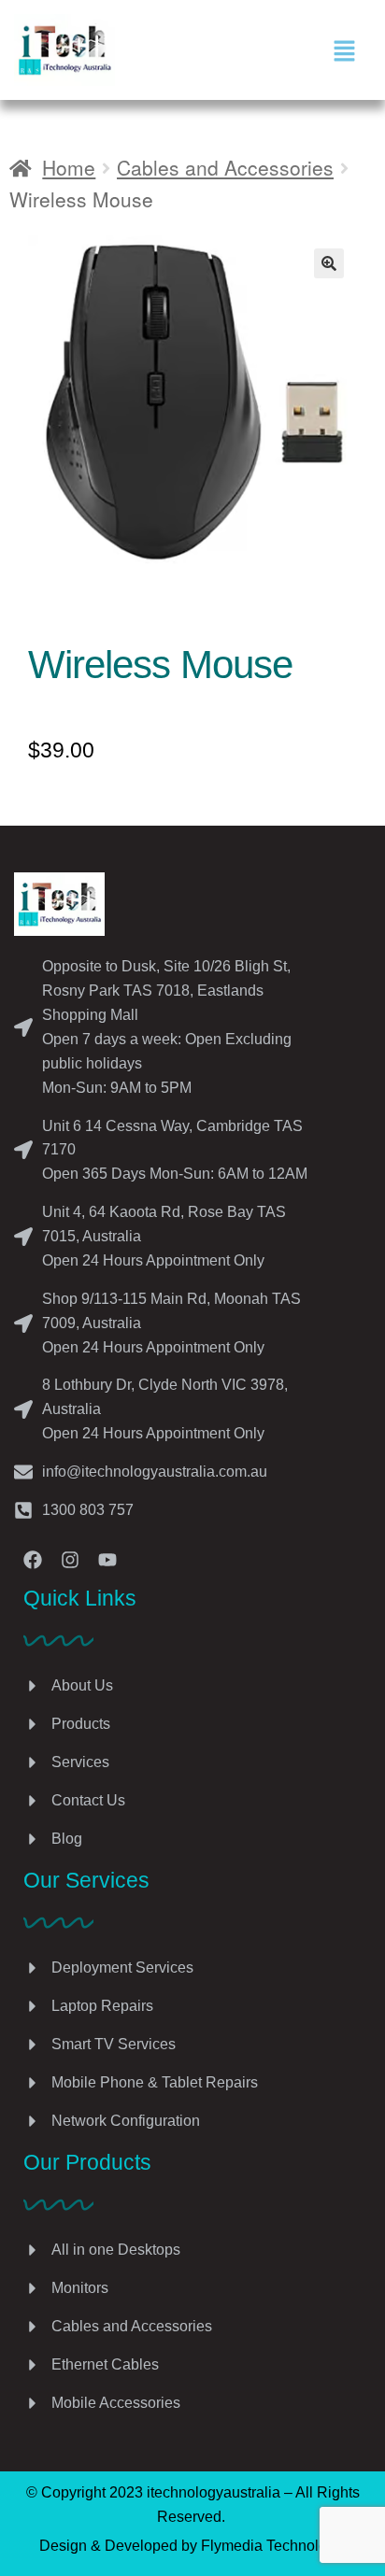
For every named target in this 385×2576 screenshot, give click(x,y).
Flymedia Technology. (273, 2546)
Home (69, 167)
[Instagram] (70, 1560)
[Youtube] (107, 1560)
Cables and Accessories (225, 167)
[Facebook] (33, 1560)
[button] (344, 50)
